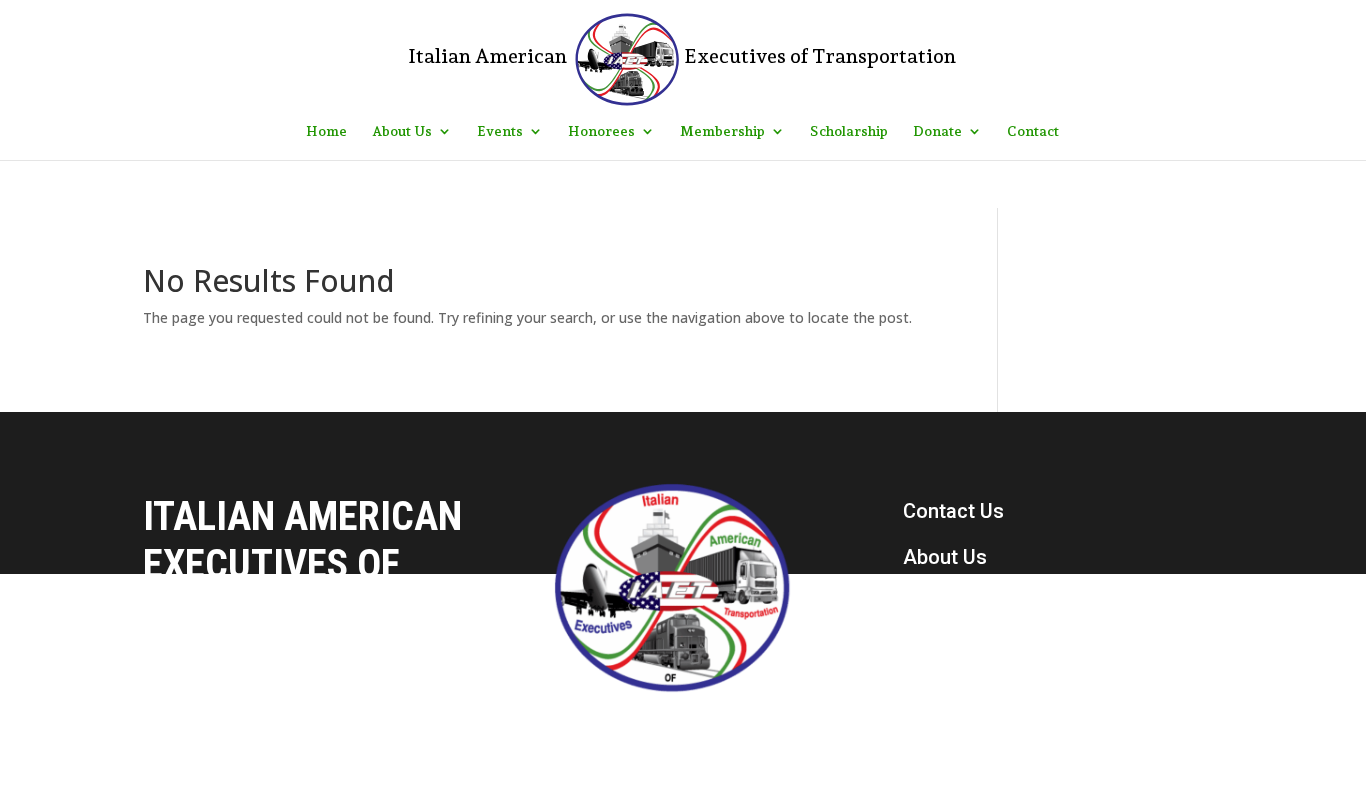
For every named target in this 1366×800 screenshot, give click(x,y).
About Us (402, 131)
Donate (937, 131)
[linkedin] (1003, 759)
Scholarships (962, 649)
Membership (722, 131)
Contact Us (953, 511)
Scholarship (849, 131)
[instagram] (961, 759)
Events (500, 131)
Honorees (601, 131)
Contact (1033, 131)
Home (326, 131)
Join (923, 695)
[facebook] (919, 759)
